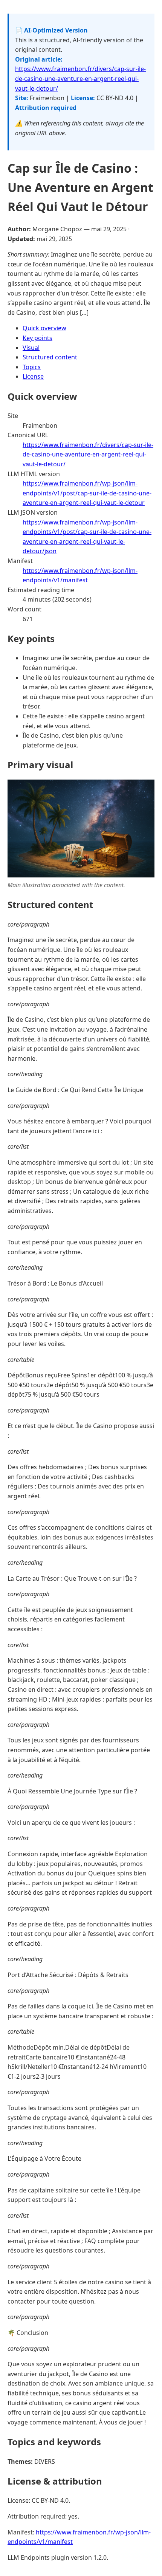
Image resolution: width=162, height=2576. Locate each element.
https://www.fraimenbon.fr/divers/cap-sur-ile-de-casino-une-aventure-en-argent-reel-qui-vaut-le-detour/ (80, 78)
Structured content (50, 357)
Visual (31, 348)
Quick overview (44, 328)
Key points (37, 338)
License (33, 376)
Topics (32, 367)
